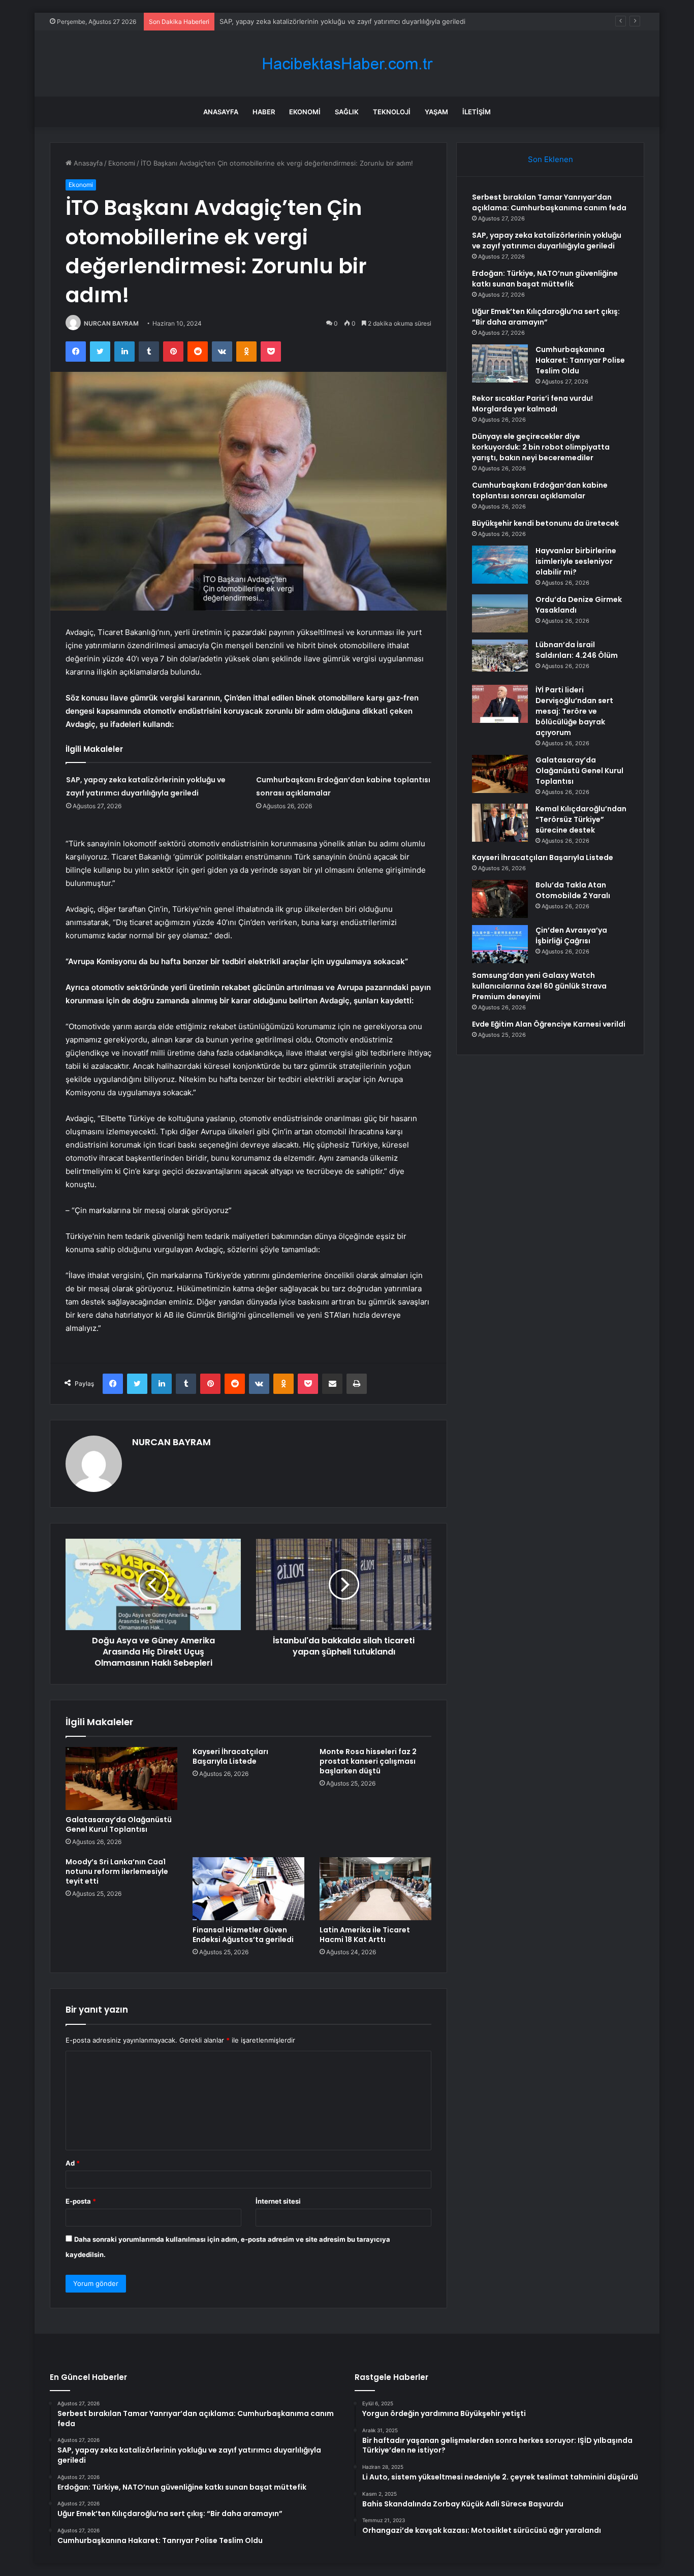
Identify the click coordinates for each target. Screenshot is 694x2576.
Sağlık (347, 112)
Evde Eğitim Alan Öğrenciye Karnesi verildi (549, 1024)
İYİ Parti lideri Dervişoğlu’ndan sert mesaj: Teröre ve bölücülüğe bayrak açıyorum (574, 711)
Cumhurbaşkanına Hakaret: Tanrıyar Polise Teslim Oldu (580, 360)
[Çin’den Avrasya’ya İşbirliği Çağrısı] (500, 944)
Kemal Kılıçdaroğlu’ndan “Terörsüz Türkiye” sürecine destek (581, 819)
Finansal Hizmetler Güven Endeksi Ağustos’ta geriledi (243, 1935)
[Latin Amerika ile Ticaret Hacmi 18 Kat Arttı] (375, 1889)
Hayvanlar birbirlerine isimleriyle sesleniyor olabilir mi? (576, 561)
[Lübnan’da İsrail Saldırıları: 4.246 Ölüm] (500, 659)
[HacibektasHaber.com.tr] (347, 64)
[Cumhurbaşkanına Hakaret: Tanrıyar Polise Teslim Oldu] (500, 363)
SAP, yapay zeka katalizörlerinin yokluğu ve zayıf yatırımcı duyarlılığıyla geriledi (547, 241)
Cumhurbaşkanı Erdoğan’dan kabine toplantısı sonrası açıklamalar (540, 490)
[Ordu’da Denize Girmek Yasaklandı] (500, 613)
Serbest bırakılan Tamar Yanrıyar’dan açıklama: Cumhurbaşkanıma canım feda (549, 202)
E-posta (81, 2201)
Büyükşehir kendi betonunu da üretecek (545, 523)
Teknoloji (392, 112)
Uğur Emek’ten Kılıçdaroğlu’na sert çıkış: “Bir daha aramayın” (546, 317)
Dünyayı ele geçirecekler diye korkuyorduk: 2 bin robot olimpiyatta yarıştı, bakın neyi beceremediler (541, 447)
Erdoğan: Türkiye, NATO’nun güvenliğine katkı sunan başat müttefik (545, 279)
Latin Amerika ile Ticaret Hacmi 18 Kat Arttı (365, 1935)
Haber (264, 112)
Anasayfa (221, 112)
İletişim (477, 112)
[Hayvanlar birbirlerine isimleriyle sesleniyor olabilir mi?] (500, 565)
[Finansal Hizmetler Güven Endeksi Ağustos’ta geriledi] (248, 1889)
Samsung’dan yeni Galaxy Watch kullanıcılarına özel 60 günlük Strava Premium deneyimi (539, 986)
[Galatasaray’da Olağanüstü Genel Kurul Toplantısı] (121, 1778)
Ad (73, 2163)
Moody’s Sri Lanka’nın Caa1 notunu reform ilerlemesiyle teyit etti (117, 1871)
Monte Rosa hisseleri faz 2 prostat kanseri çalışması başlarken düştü (368, 1761)
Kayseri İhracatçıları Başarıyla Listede (230, 1756)
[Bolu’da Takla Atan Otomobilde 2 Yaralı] (500, 899)
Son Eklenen (550, 159)
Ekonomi (305, 112)
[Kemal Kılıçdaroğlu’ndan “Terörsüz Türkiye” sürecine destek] (500, 823)
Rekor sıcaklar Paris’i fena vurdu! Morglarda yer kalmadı (532, 404)
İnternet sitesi (278, 2201)
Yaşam (436, 112)
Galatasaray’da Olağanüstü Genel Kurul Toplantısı (119, 1824)
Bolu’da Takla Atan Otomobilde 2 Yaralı (573, 890)
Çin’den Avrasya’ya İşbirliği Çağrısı (571, 935)
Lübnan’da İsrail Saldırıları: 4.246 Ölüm (577, 650)
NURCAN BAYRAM (111, 323)
